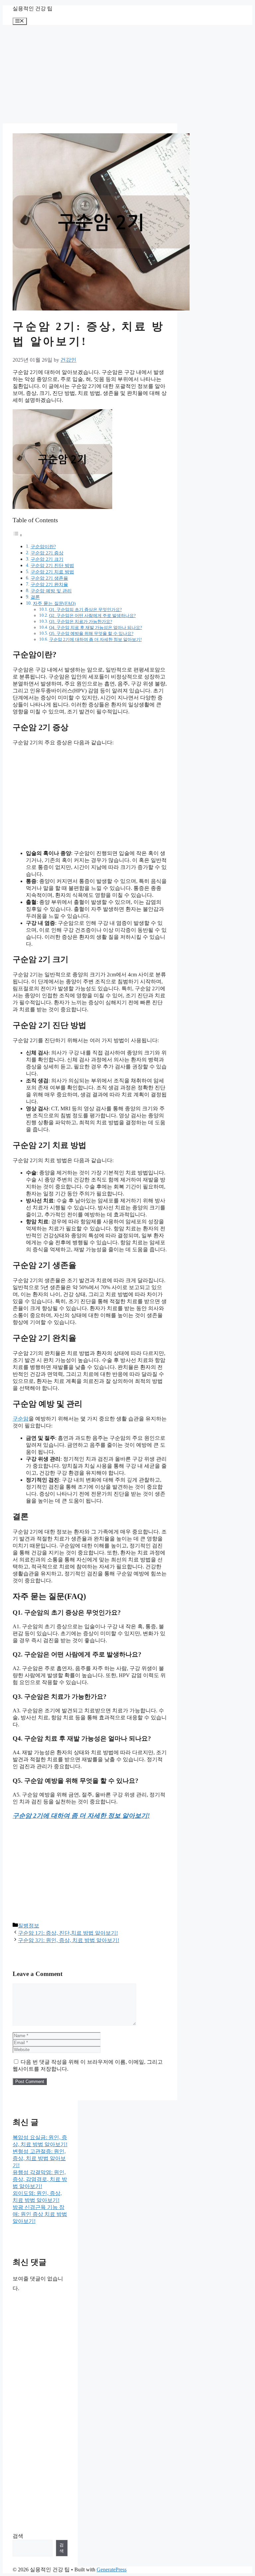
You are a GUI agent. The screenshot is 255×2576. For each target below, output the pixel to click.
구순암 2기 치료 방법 (52, 572)
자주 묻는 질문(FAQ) (54, 603)
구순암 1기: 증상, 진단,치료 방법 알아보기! (68, 1933)
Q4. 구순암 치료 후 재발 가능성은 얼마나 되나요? (96, 627)
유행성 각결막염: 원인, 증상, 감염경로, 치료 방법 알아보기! (40, 2179)
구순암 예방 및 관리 (51, 591)
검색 (18, 2536)
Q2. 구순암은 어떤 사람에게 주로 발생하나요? (92, 615)
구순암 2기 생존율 (49, 578)
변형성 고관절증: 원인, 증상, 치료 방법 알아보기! (39, 2158)
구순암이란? (43, 547)
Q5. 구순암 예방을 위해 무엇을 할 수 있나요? (91, 633)
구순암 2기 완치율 (49, 584)
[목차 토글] (18, 535)
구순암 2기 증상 (47, 553)
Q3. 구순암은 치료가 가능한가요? (81, 621)
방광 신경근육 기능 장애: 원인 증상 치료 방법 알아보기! (40, 2214)
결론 (35, 597)
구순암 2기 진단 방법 (52, 565)
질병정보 (29, 1926)
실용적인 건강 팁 (33, 8)
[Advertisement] (90, 74)
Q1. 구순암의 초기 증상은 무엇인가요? (85, 610)
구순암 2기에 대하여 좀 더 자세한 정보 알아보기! (95, 639)
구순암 (21, 1419)
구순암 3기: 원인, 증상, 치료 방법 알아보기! (69, 1940)
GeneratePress (112, 2570)
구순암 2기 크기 (47, 559)
